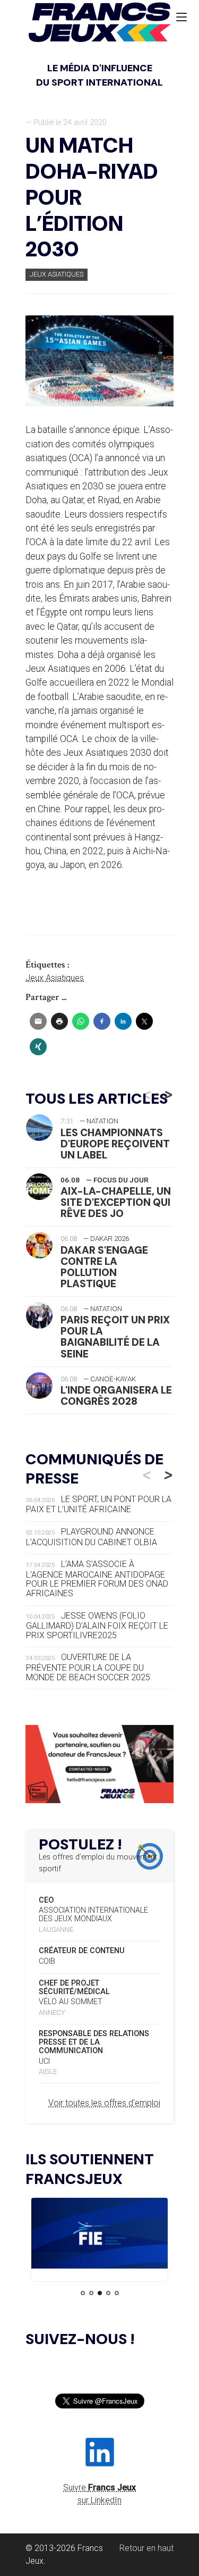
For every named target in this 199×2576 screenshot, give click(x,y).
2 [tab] (91, 2293)
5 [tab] (117, 2293)
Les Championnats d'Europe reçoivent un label (115, 1144)
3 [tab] (100, 2293)
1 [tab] (83, 2293)
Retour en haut (146, 2548)
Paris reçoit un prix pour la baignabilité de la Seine (115, 1337)
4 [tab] (108, 2293)
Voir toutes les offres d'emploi (104, 2103)
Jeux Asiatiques (57, 274)
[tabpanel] (99, 2235)
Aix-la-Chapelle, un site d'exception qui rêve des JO (116, 1202)
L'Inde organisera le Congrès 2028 (116, 1396)
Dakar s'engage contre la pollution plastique (104, 1267)
